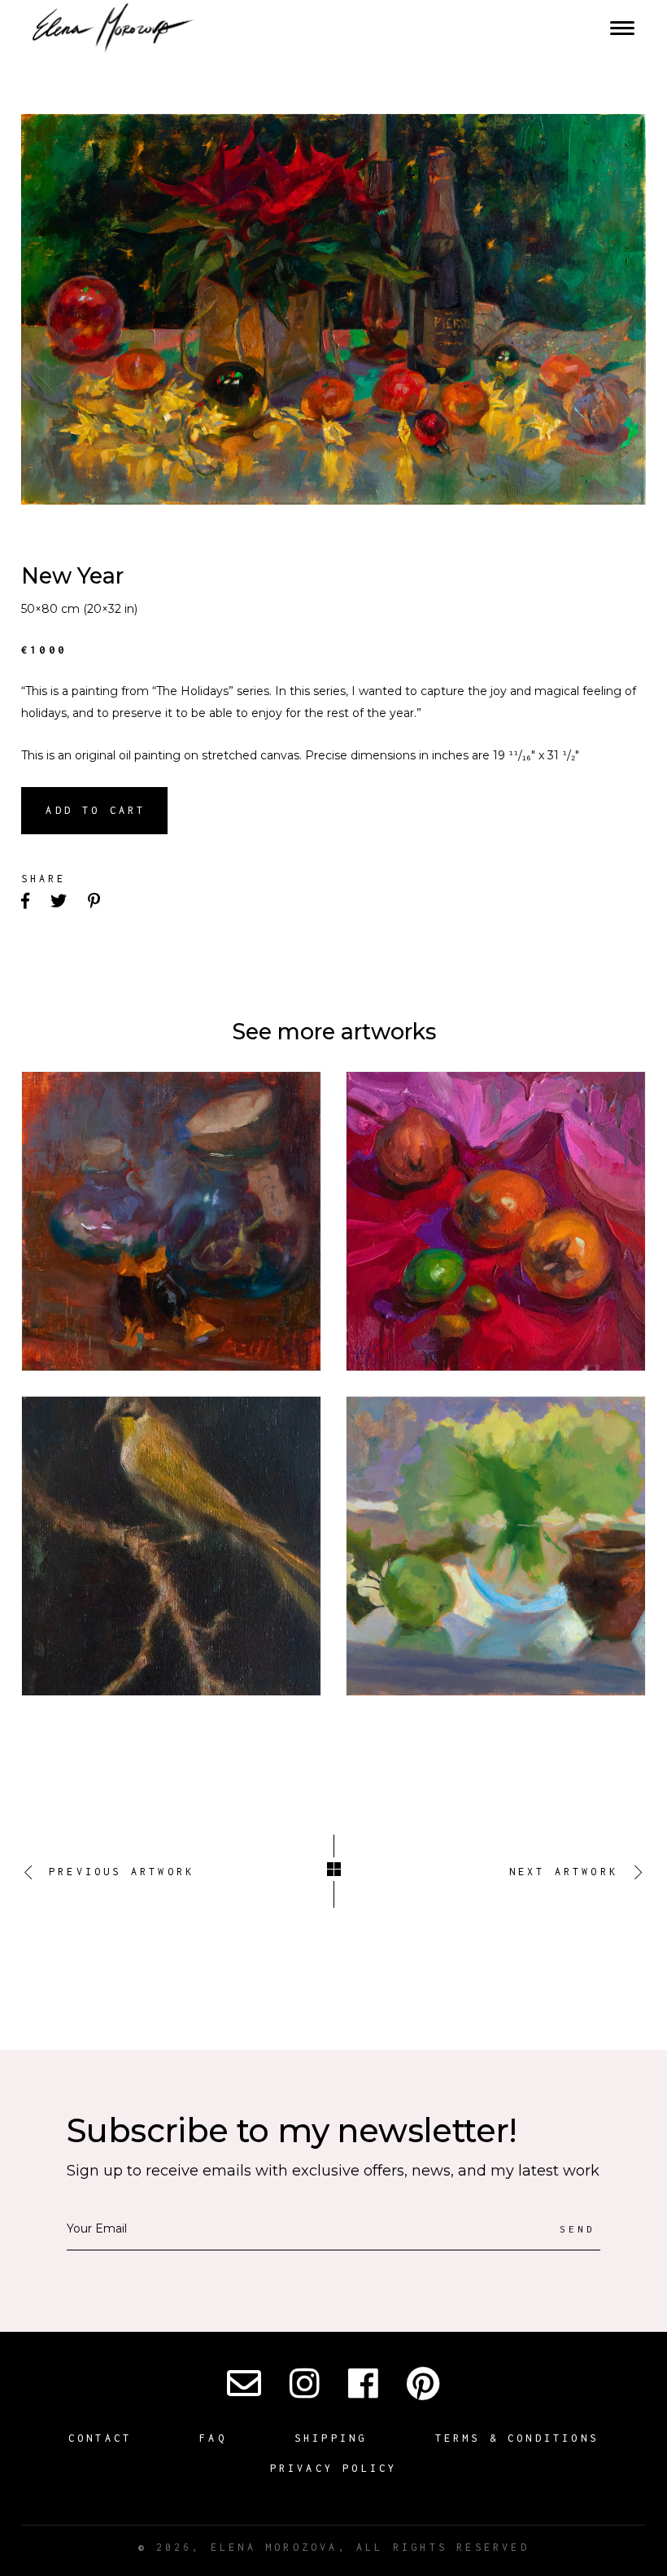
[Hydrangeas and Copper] (496, 1546)
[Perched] (171, 1546)
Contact (100, 2438)
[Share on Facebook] (27, 902)
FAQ (213, 2438)
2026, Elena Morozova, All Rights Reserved (333, 2547)
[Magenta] (496, 1221)
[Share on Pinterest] (96, 902)
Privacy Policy (334, 2468)
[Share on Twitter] (60, 902)
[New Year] (333, 309)
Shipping (331, 2438)
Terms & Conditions (517, 2438)
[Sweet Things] (171, 1221)
